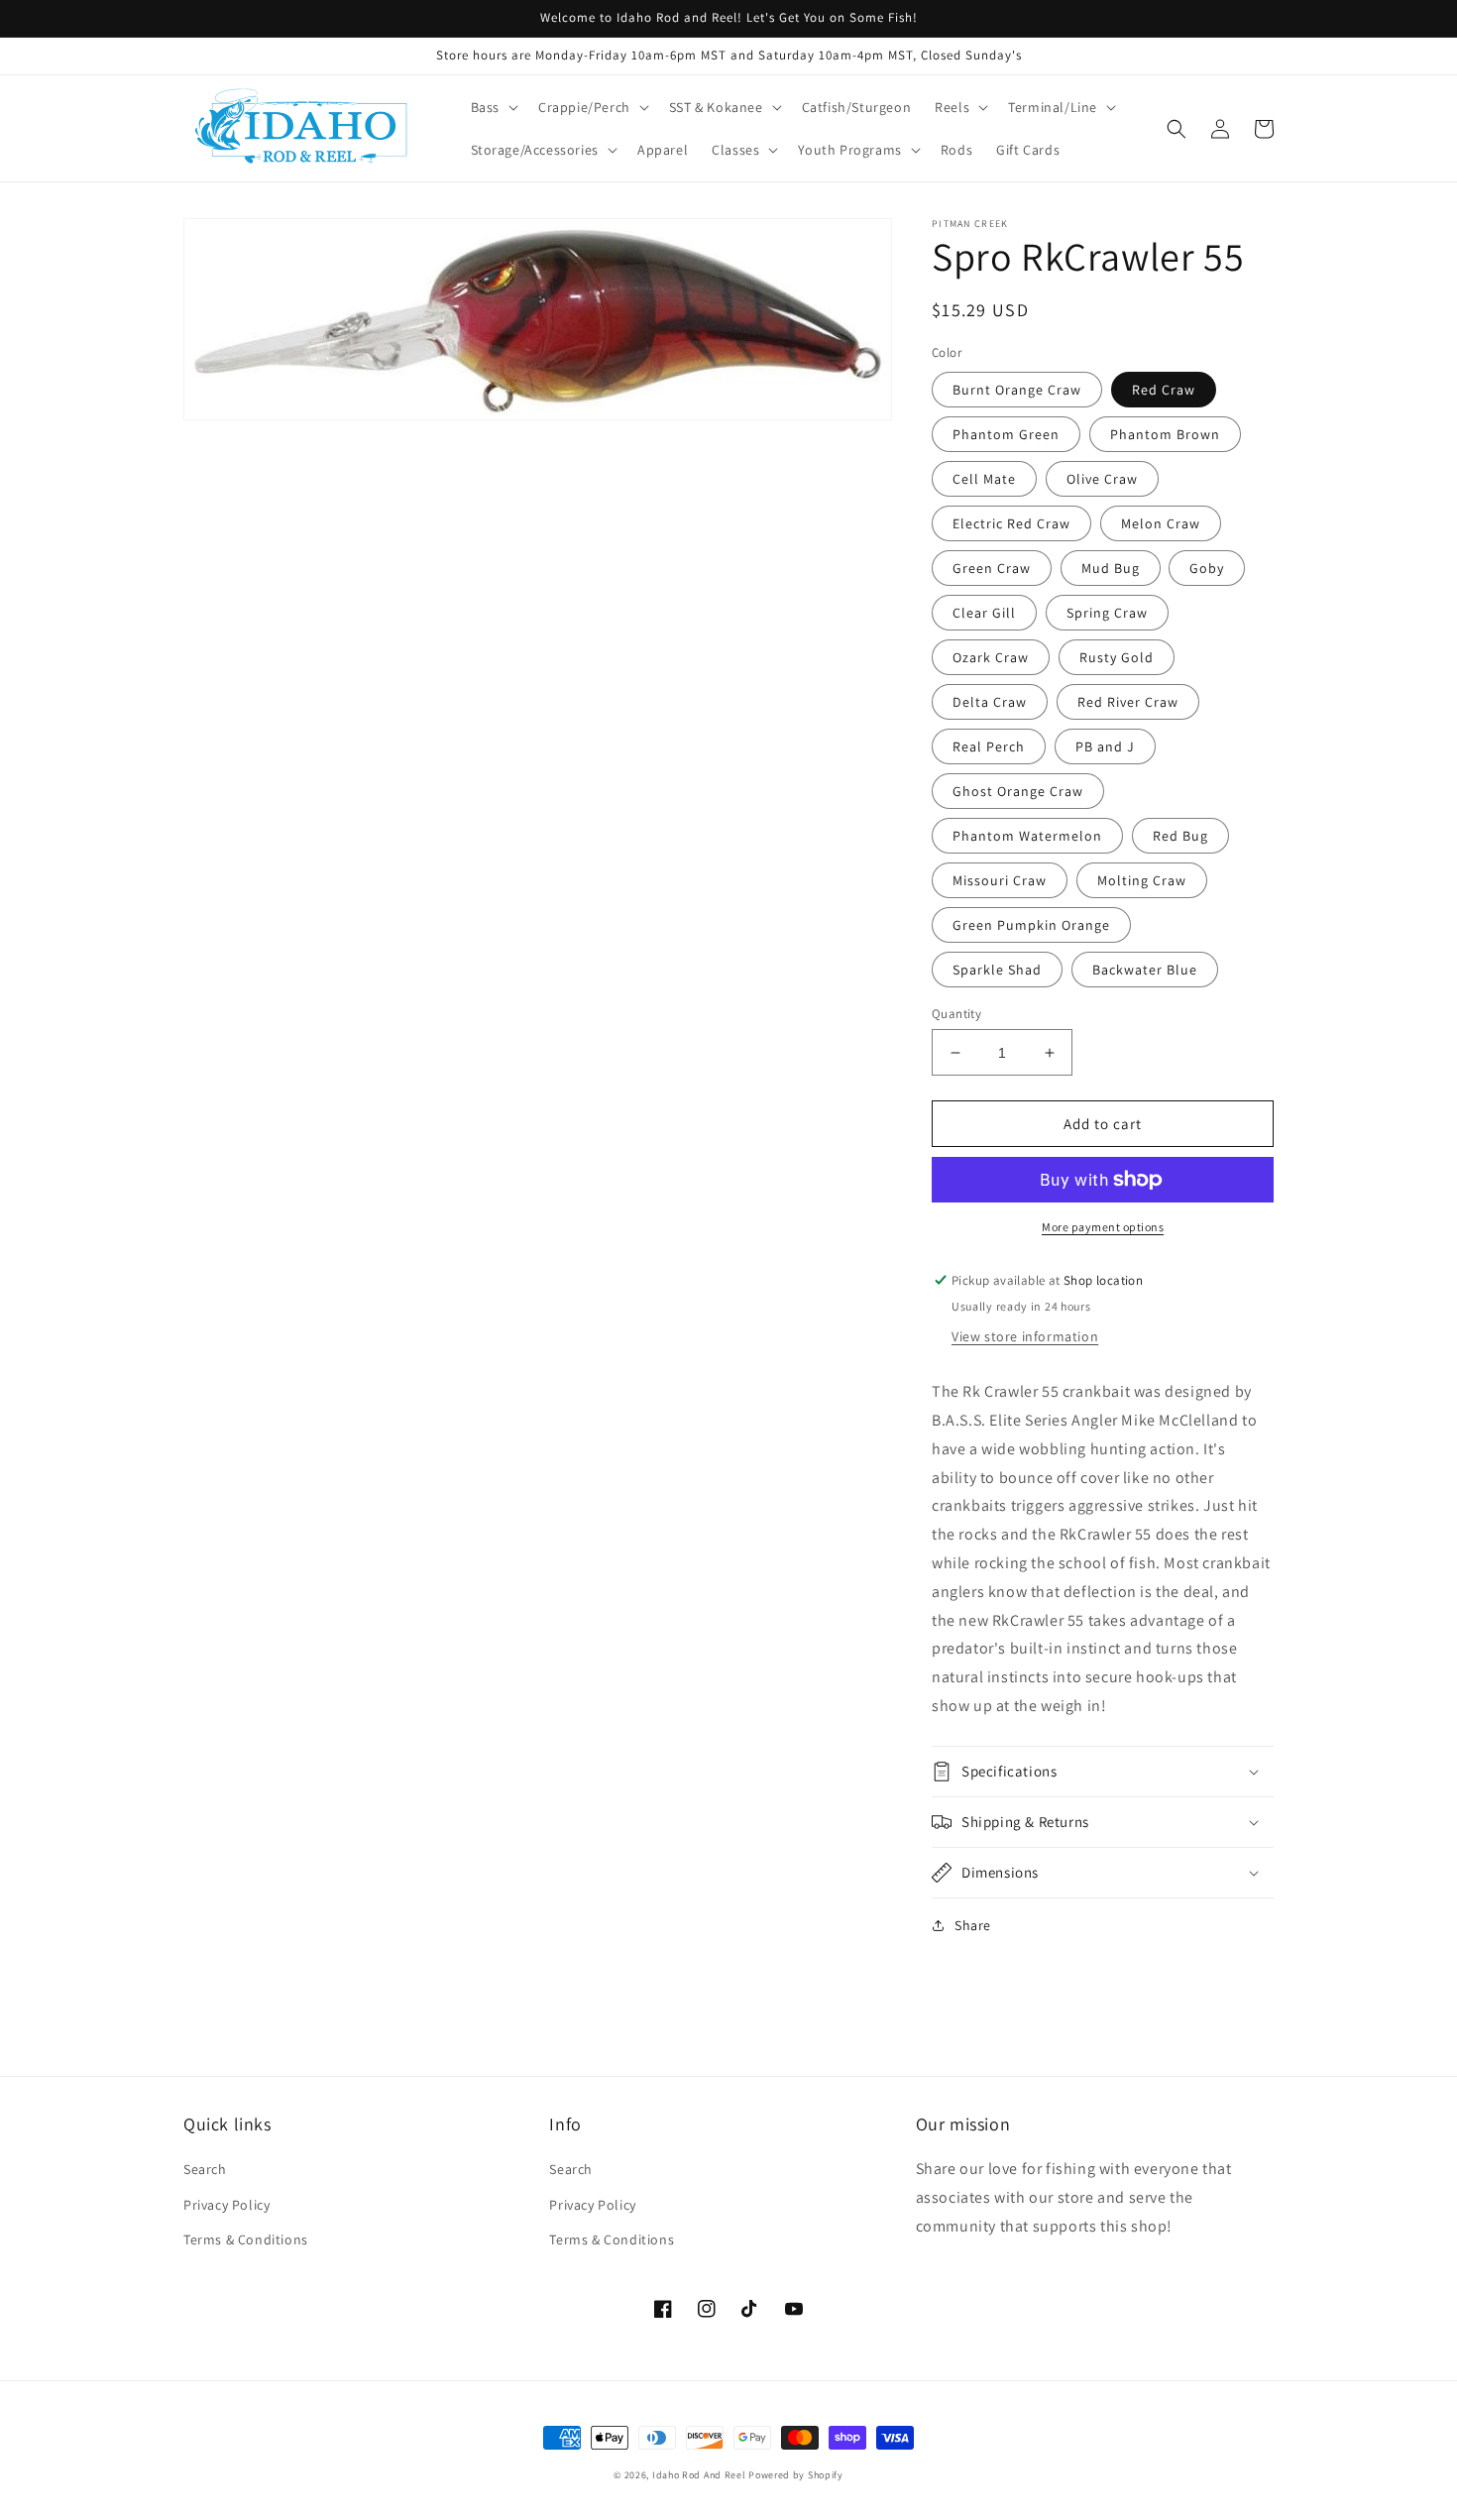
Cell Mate (984, 479)
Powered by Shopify (796, 2475)
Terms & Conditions (246, 2239)
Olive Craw (1102, 479)
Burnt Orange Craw (1017, 390)
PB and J (1105, 746)
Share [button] (973, 1925)
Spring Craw (1107, 613)
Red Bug (1180, 836)
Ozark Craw (991, 657)
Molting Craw (1142, 880)
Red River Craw (1128, 702)
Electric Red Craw (1011, 523)
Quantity (956, 1014)
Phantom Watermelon (1027, 836)
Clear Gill (984, 613)
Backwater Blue (1145, 970)
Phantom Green (1006, 434)
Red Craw (1164, 390)
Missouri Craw (1000, 880)
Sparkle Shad (997, 970)
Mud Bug (1111, 568)
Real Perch (989, 746)
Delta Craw (990, 702)
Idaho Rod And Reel (699, 2475)
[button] (493, 107)
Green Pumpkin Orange (1031, 925)
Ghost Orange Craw (1018, 791)
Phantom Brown (1165, 434)
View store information (1025, 1336)
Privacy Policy (226, 2205)
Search (205, 2169)
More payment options (1103, 1227)
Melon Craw (1161, 523)
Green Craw (992, 568)
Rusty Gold (1117, 657)
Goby (1207, 568)
